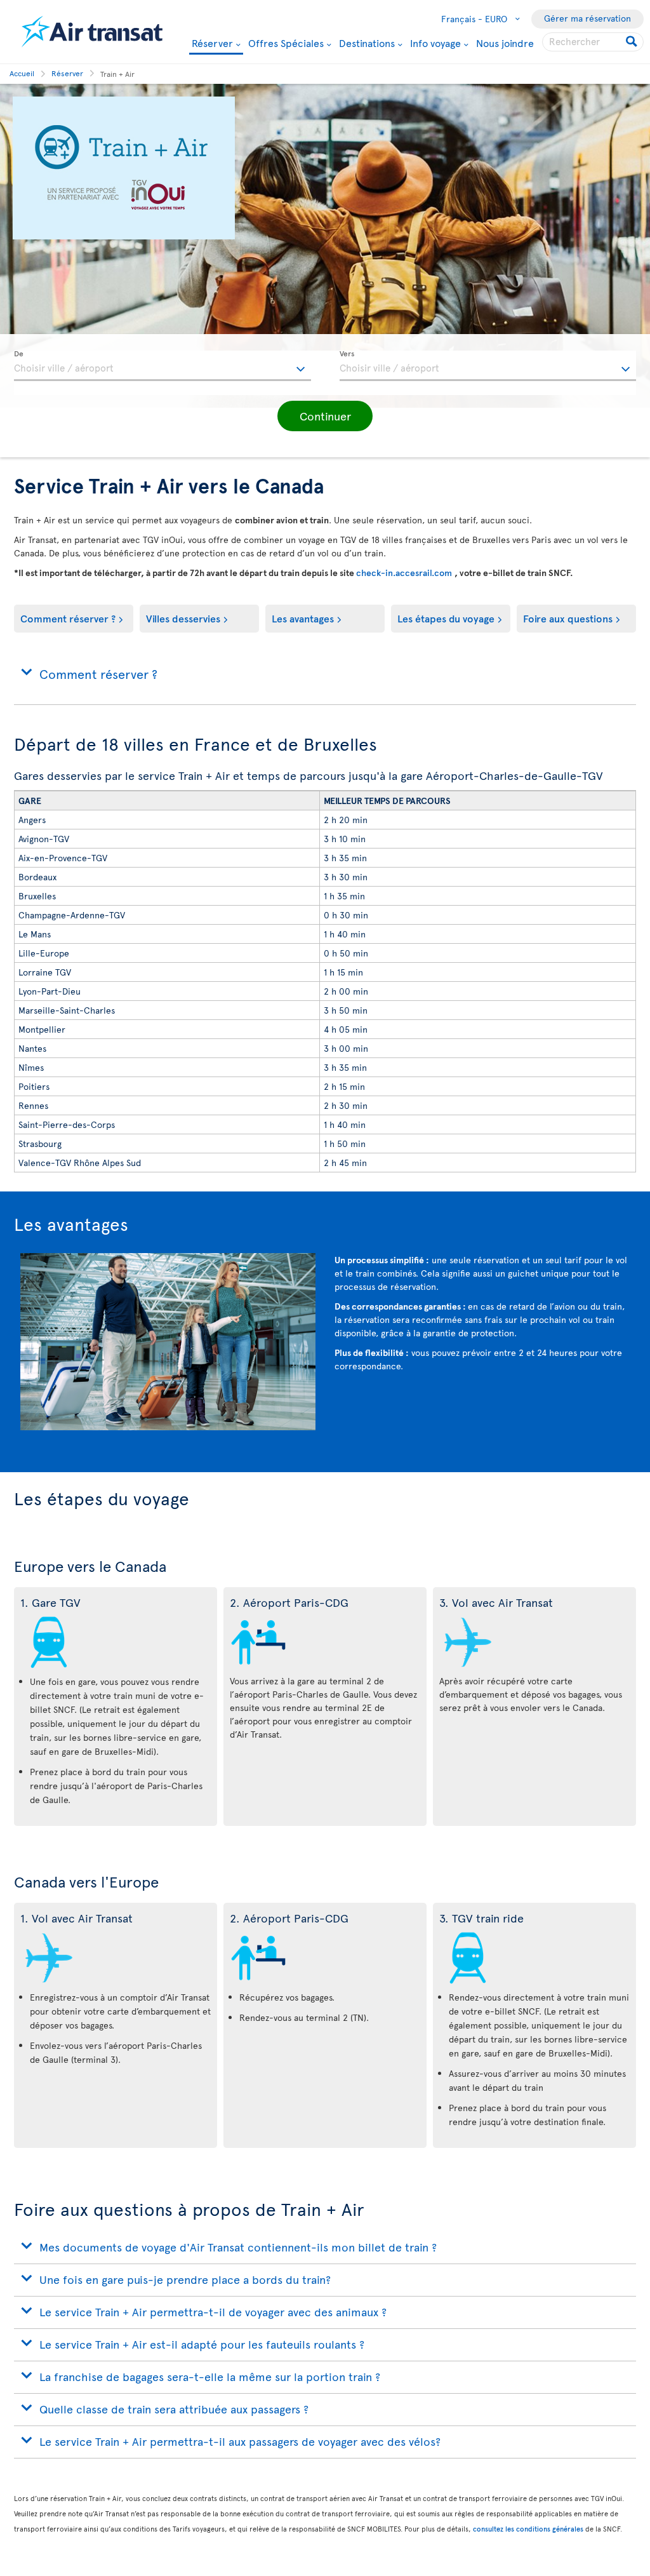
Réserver (212, 44)
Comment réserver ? (68, 618)
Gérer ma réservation (587, 18)
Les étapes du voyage (446, 618)
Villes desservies (183, 618)
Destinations (367, 43)
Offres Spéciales (286, 43)
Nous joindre (505, 43)
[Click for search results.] (633, 42)
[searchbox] (593, 42)
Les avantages (303, 618)
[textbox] (162, 366)
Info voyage (435, 43)
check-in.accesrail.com (405, 573)
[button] (325, 416)
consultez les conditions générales (528, 2529)
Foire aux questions (568, 618)
